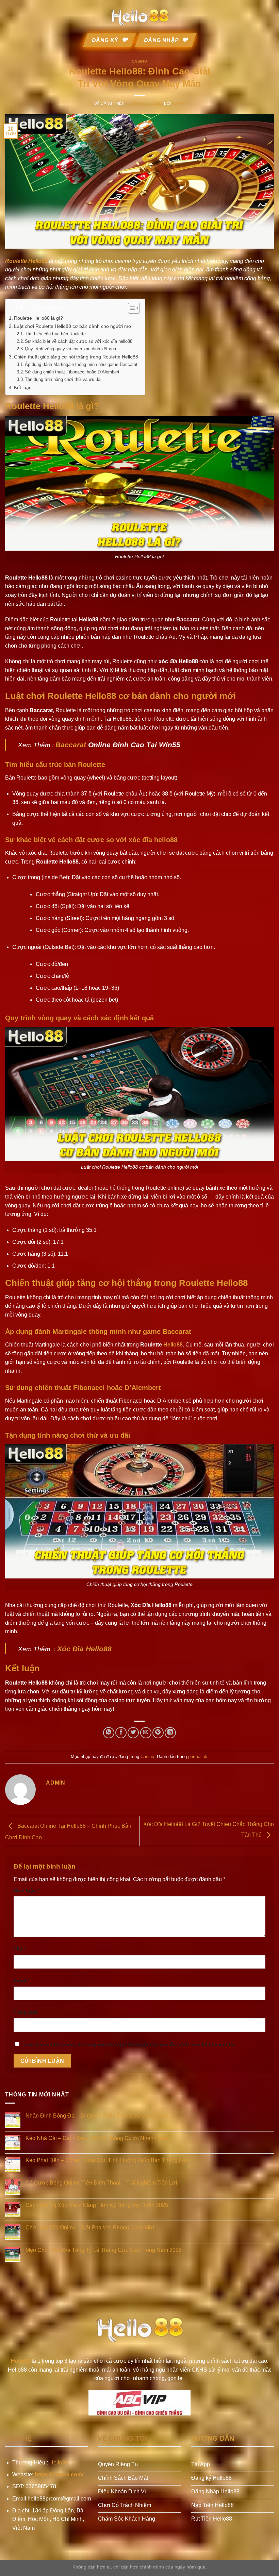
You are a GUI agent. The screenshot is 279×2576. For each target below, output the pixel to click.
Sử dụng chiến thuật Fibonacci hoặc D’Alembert (72, 372)
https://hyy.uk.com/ (59, 2474)
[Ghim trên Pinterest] (158, 1733)
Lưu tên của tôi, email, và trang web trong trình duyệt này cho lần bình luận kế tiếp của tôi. (130, 2044)
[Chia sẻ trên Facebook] (121, 1733)
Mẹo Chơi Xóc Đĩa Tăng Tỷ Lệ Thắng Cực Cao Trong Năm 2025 (104, 2250)
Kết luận (23, 387)
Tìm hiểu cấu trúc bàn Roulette (55, 334)
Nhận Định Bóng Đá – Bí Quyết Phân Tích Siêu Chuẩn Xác (97, 2116)
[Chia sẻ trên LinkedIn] (170, 1733)
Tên (20, 1949)
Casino (139, 61)
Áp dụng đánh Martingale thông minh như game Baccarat (81, 364)
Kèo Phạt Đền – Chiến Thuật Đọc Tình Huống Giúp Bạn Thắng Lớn (107, 2160)
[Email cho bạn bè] (146, 1733)
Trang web (26, 2012)
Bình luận (26, 1890)
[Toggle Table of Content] (130, 308)
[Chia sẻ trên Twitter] (133, 1733)
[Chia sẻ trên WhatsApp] (109, 1733)
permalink (198, 1757)
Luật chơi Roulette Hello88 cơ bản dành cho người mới (73, 326)
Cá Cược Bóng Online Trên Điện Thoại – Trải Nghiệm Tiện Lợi (101, 2183)
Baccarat (71, 745)
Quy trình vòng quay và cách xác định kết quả (70, 349)
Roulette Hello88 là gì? (38, 318)
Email (21, 1980)
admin (178, 103)
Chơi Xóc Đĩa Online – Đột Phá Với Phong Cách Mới (90, 2228)
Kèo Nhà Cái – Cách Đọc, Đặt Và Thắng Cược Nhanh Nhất (97, 2138)
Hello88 (173, 1345)
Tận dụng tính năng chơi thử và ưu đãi (63, 379)
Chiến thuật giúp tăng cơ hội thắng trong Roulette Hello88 (76, 357)
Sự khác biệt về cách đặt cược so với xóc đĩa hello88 (79, 341)
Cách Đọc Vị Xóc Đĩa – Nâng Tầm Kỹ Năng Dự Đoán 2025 (97, 2205)
